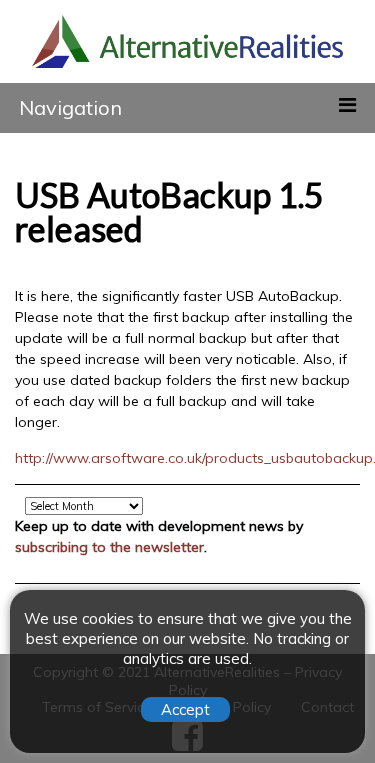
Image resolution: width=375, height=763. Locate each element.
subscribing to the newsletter (109, 547)
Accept (185, 709)
